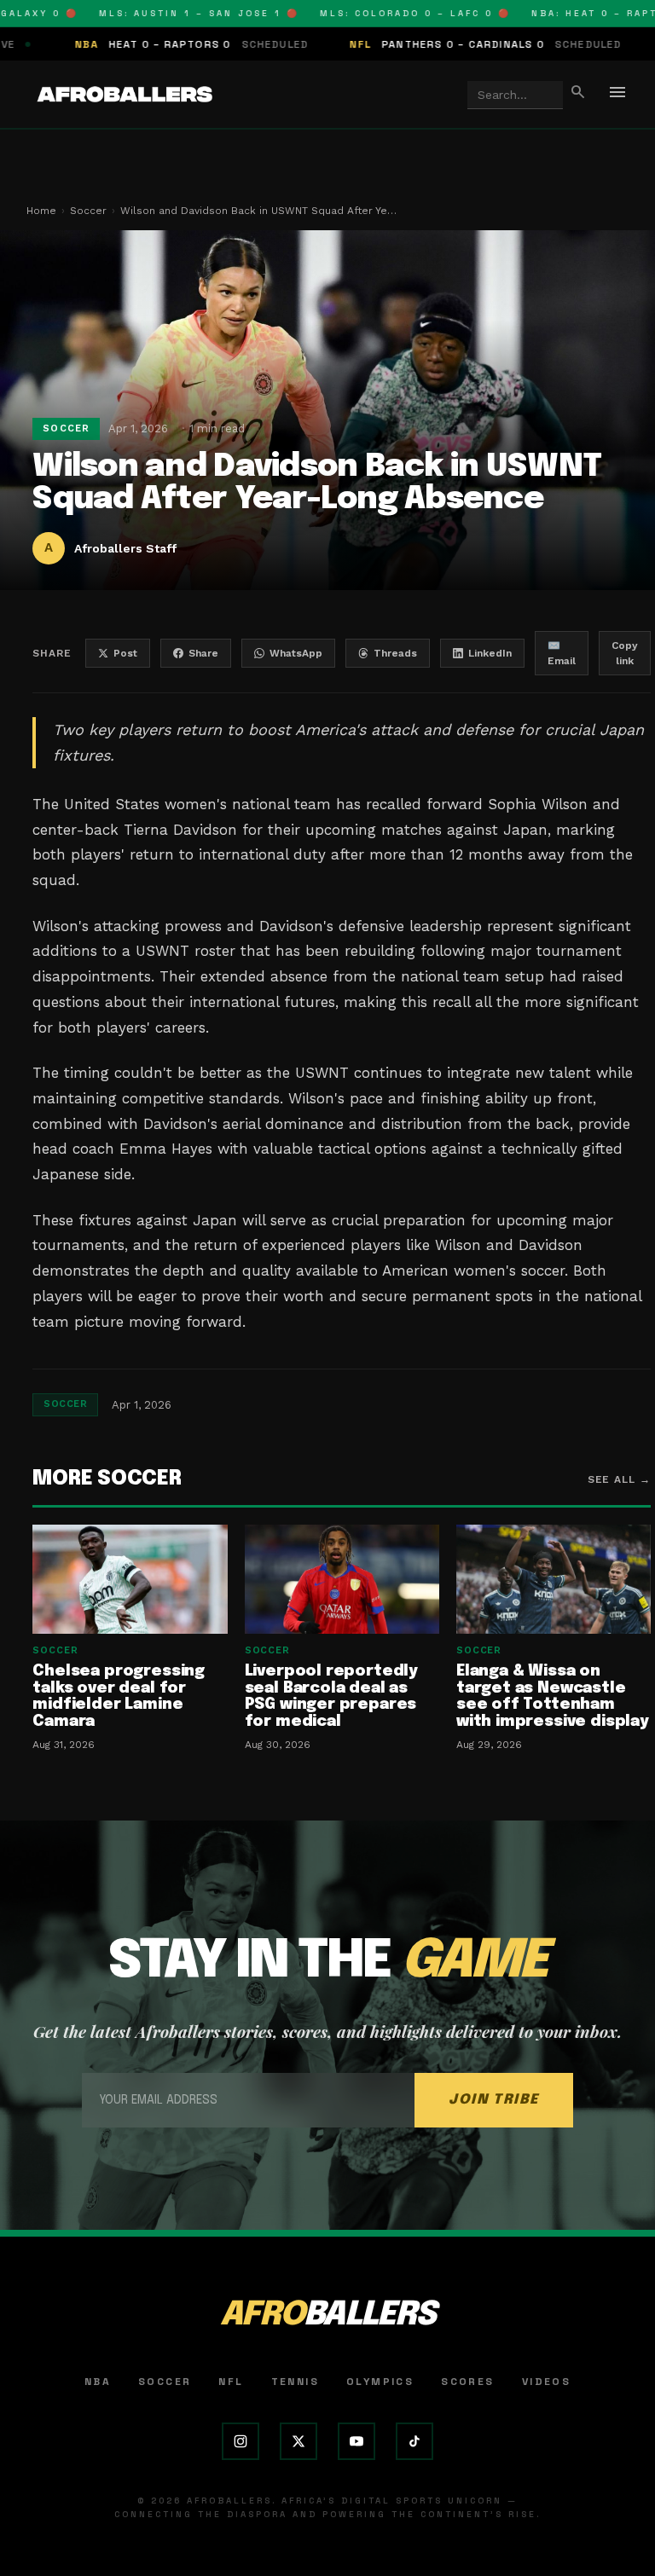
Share (203, 653)
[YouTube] (356, 2441)
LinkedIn (490, 653)
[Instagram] (241, 2441)
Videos (546, 2382)
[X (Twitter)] (299, 2441)
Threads (395, 653)
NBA (98, 2382)
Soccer (88, 211)
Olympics (380, 2382)
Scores (467, 2382)
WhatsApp (296, 653)
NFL (231, 2382)
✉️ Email (562, 653)
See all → (620, 1479)
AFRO (327, 2316)
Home (41, 211)
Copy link (625, 653)
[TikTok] (414, 2441)
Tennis (295, 2382)
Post (125, 653)
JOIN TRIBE (494, 2100)
